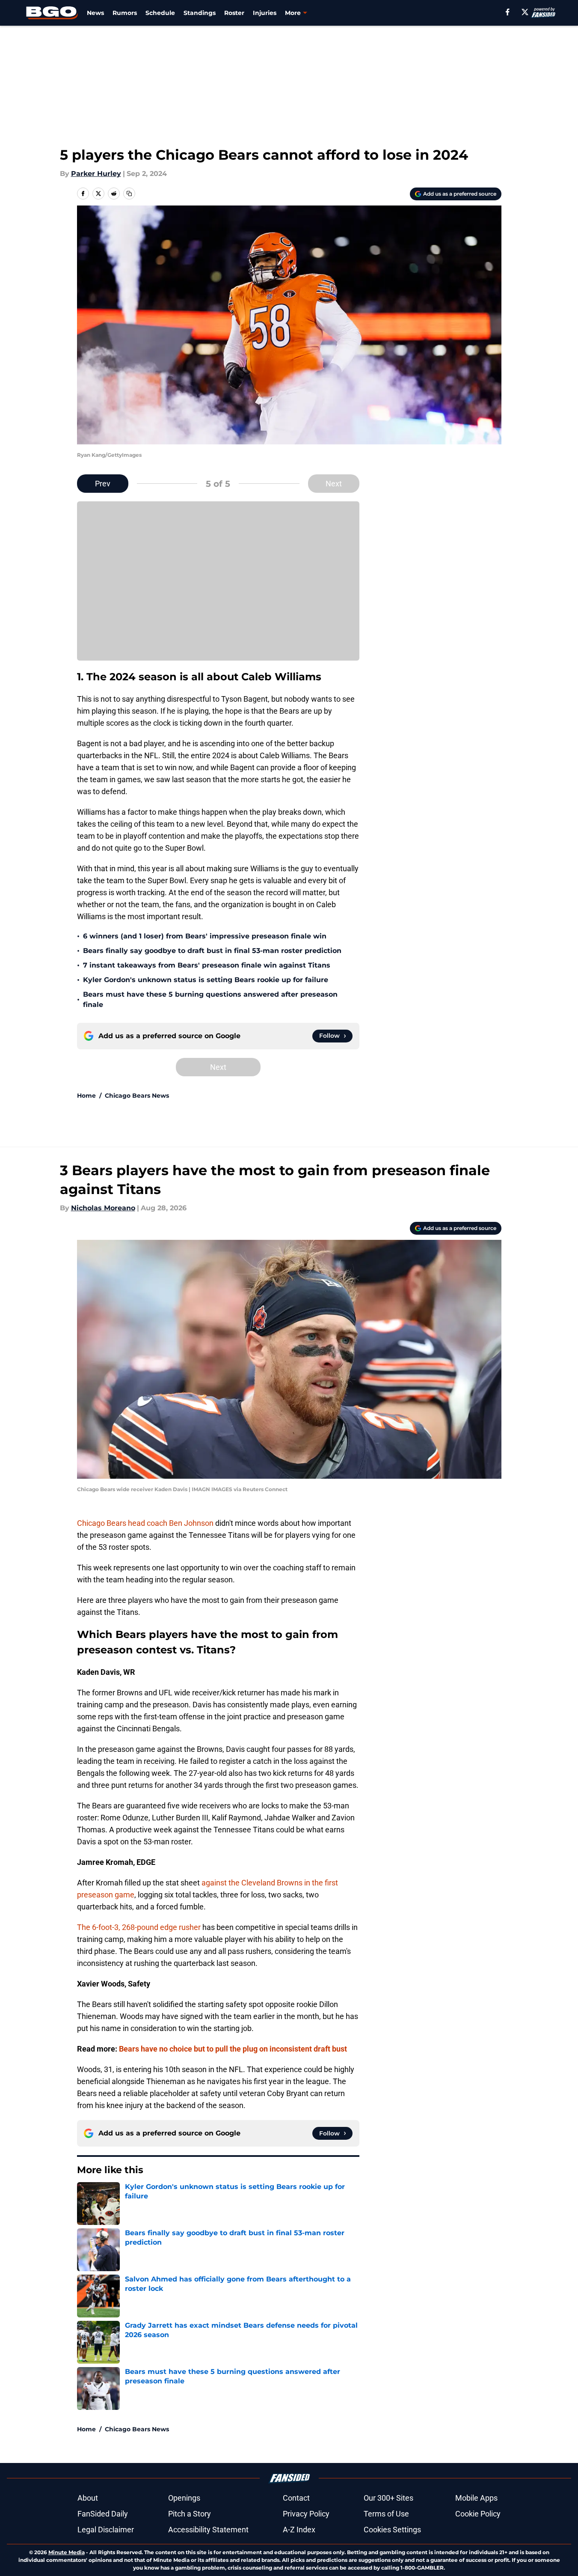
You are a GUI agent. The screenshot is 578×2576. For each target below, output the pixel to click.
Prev (103, 484)
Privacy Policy (306, 2514)
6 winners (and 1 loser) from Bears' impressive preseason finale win (205, 936)
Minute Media (67, 2552)
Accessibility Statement (208, 2530)
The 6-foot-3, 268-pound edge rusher (139, 1927)
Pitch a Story (190, 2514)
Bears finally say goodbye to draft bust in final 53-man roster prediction (212, 951)
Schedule (160, 13)
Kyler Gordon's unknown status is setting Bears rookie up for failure (206, 980)
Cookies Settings (392, 2530)
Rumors (125, 13)
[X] (525, 12)
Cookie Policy (478, 2514)
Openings (184, 2498)
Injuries (265, 13)
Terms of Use (386, 2514)
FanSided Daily (103, 2514)
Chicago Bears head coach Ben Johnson (145, 1523)
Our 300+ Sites (388, 2498)
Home (86, 1096)
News (95, 13)
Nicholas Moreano (103, 1208)
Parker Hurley (96, 174)
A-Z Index (299, 2530)
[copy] (129, 194)
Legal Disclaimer (106, 2530)
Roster (234, 13)
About (88, 2498)
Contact (296, 2498)
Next (334, 484)
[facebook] (508, 12)
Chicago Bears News (137, 1096)
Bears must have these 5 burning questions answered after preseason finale (210, 999)
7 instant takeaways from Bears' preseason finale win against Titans (207, 965)
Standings (200, 13)
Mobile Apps (476, 2498)
